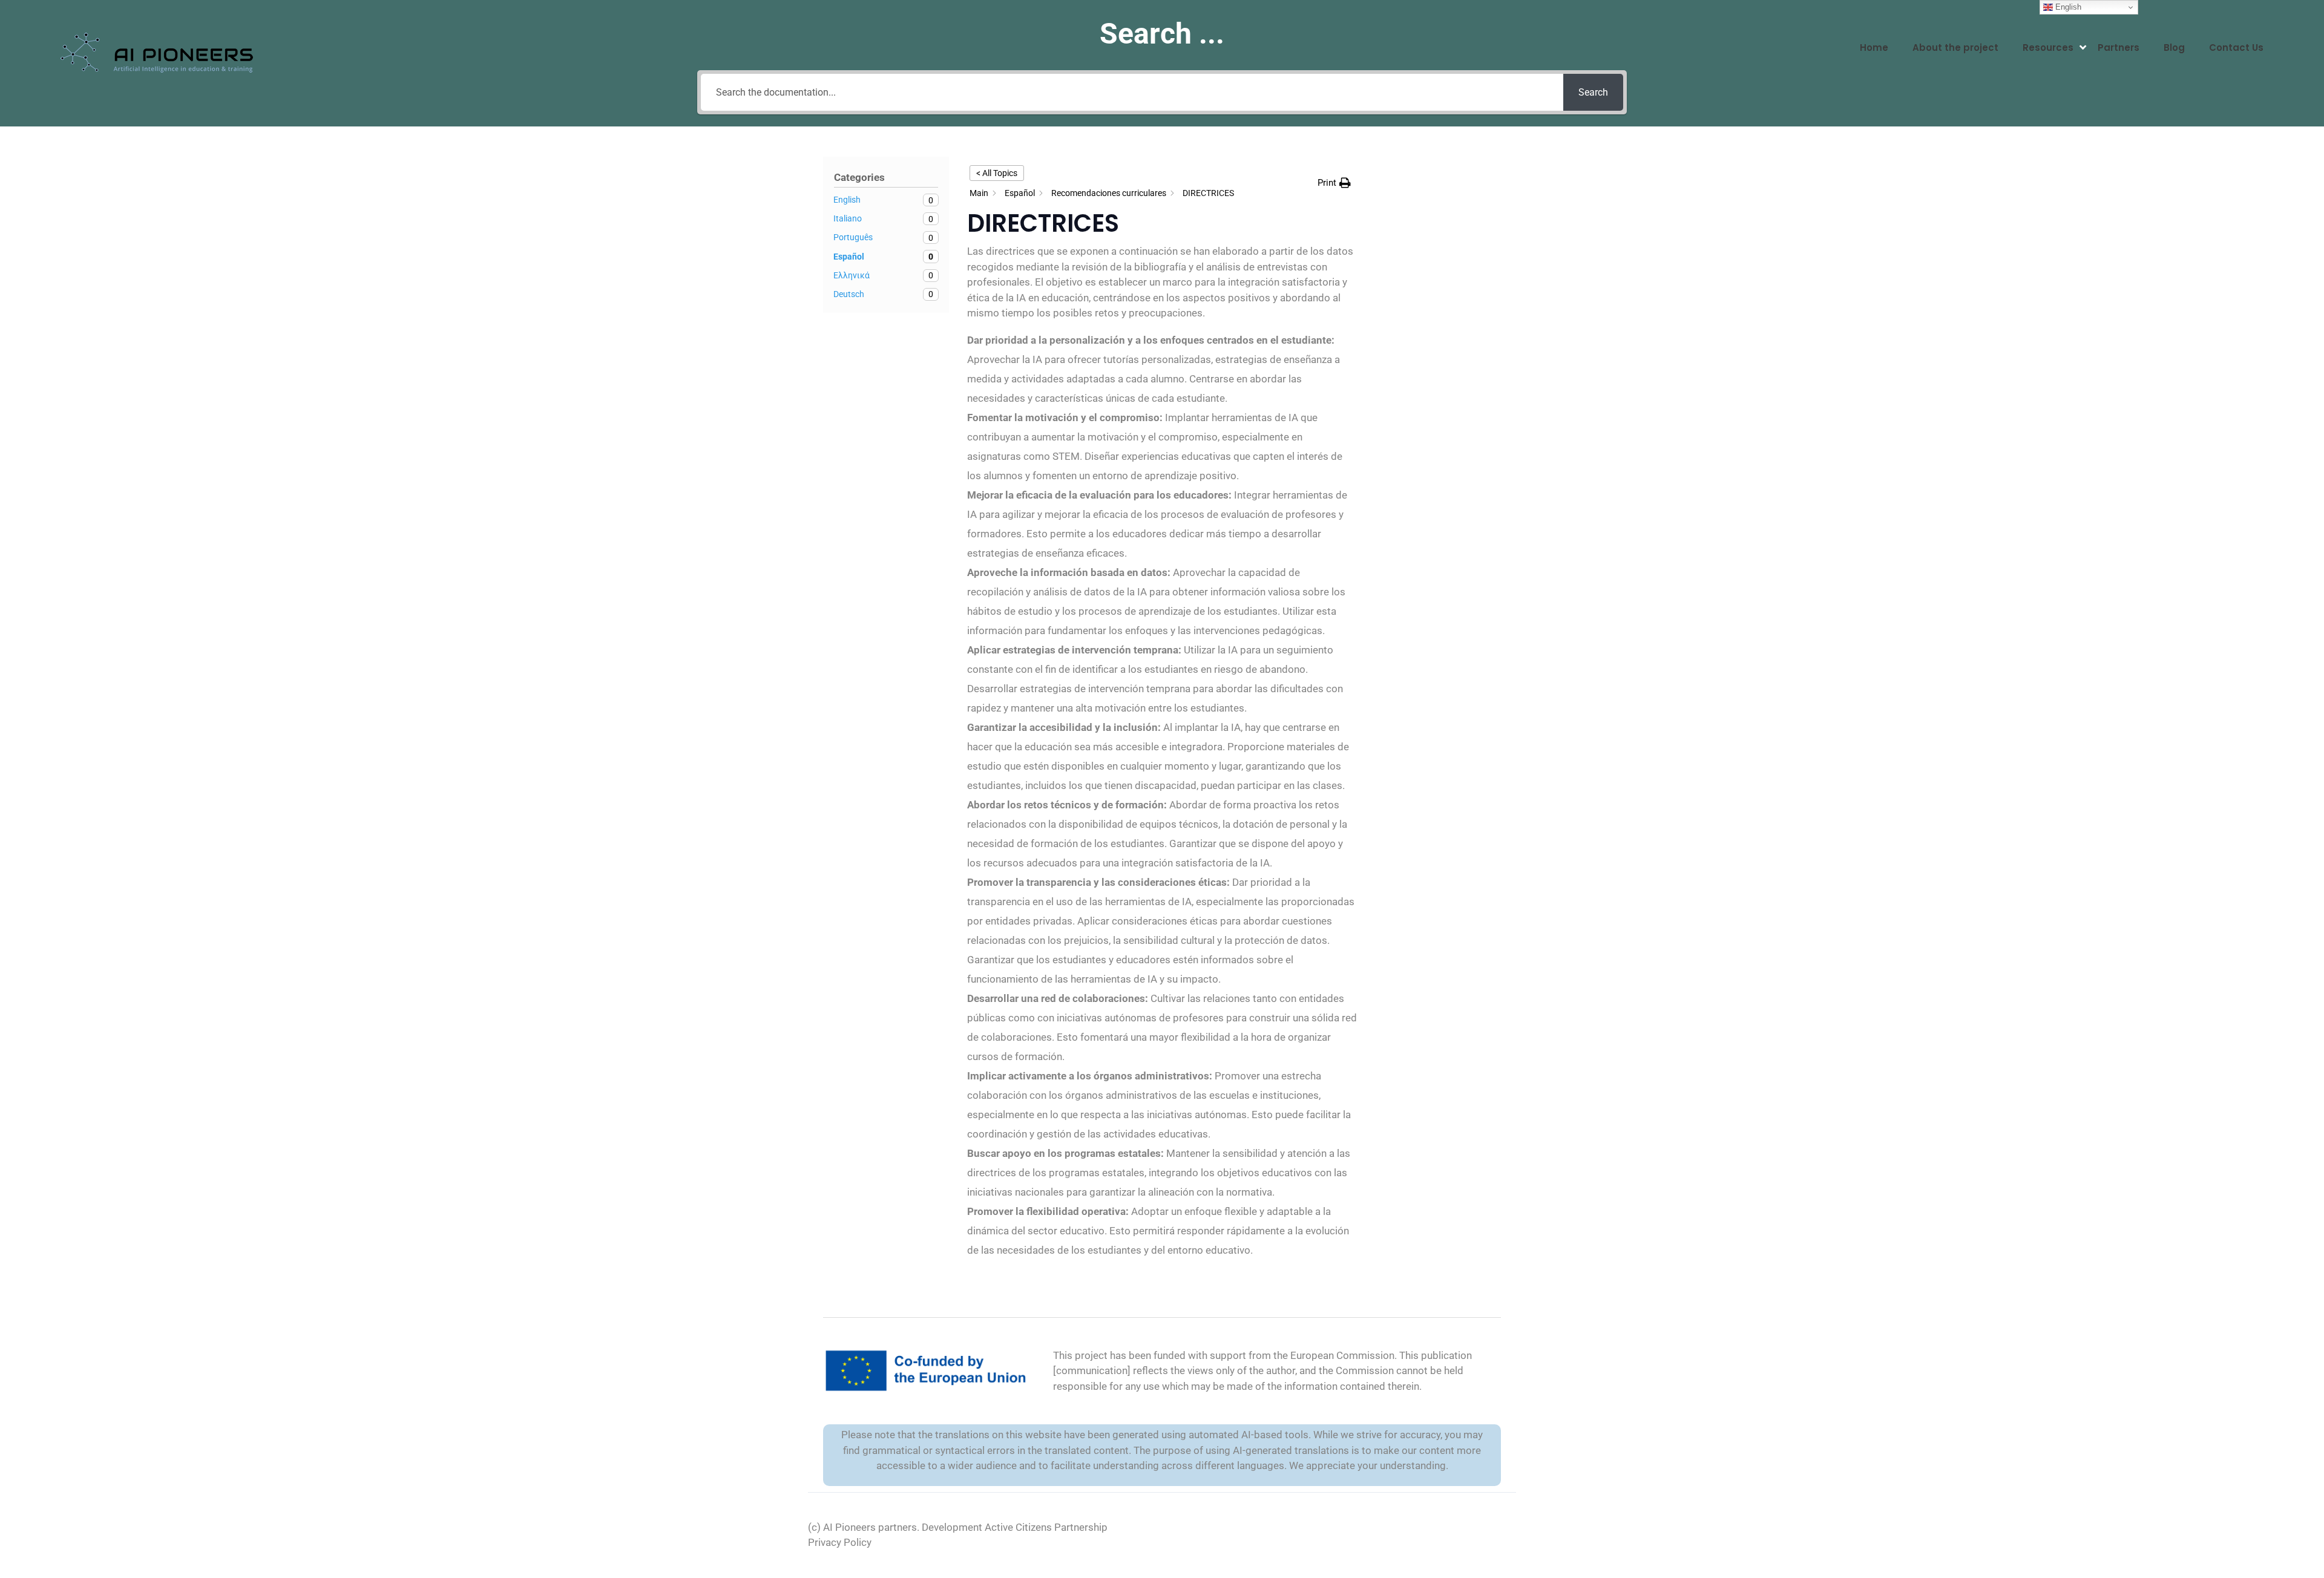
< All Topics (997, 173)
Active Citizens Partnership (1046, 1527)
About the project (1955, 47)
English (2067, 7)
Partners (2119, 47)
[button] (1334, 183)
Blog (2174, 47)
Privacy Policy (840, 1542)
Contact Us (2236, 47)
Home (1874, 47)
